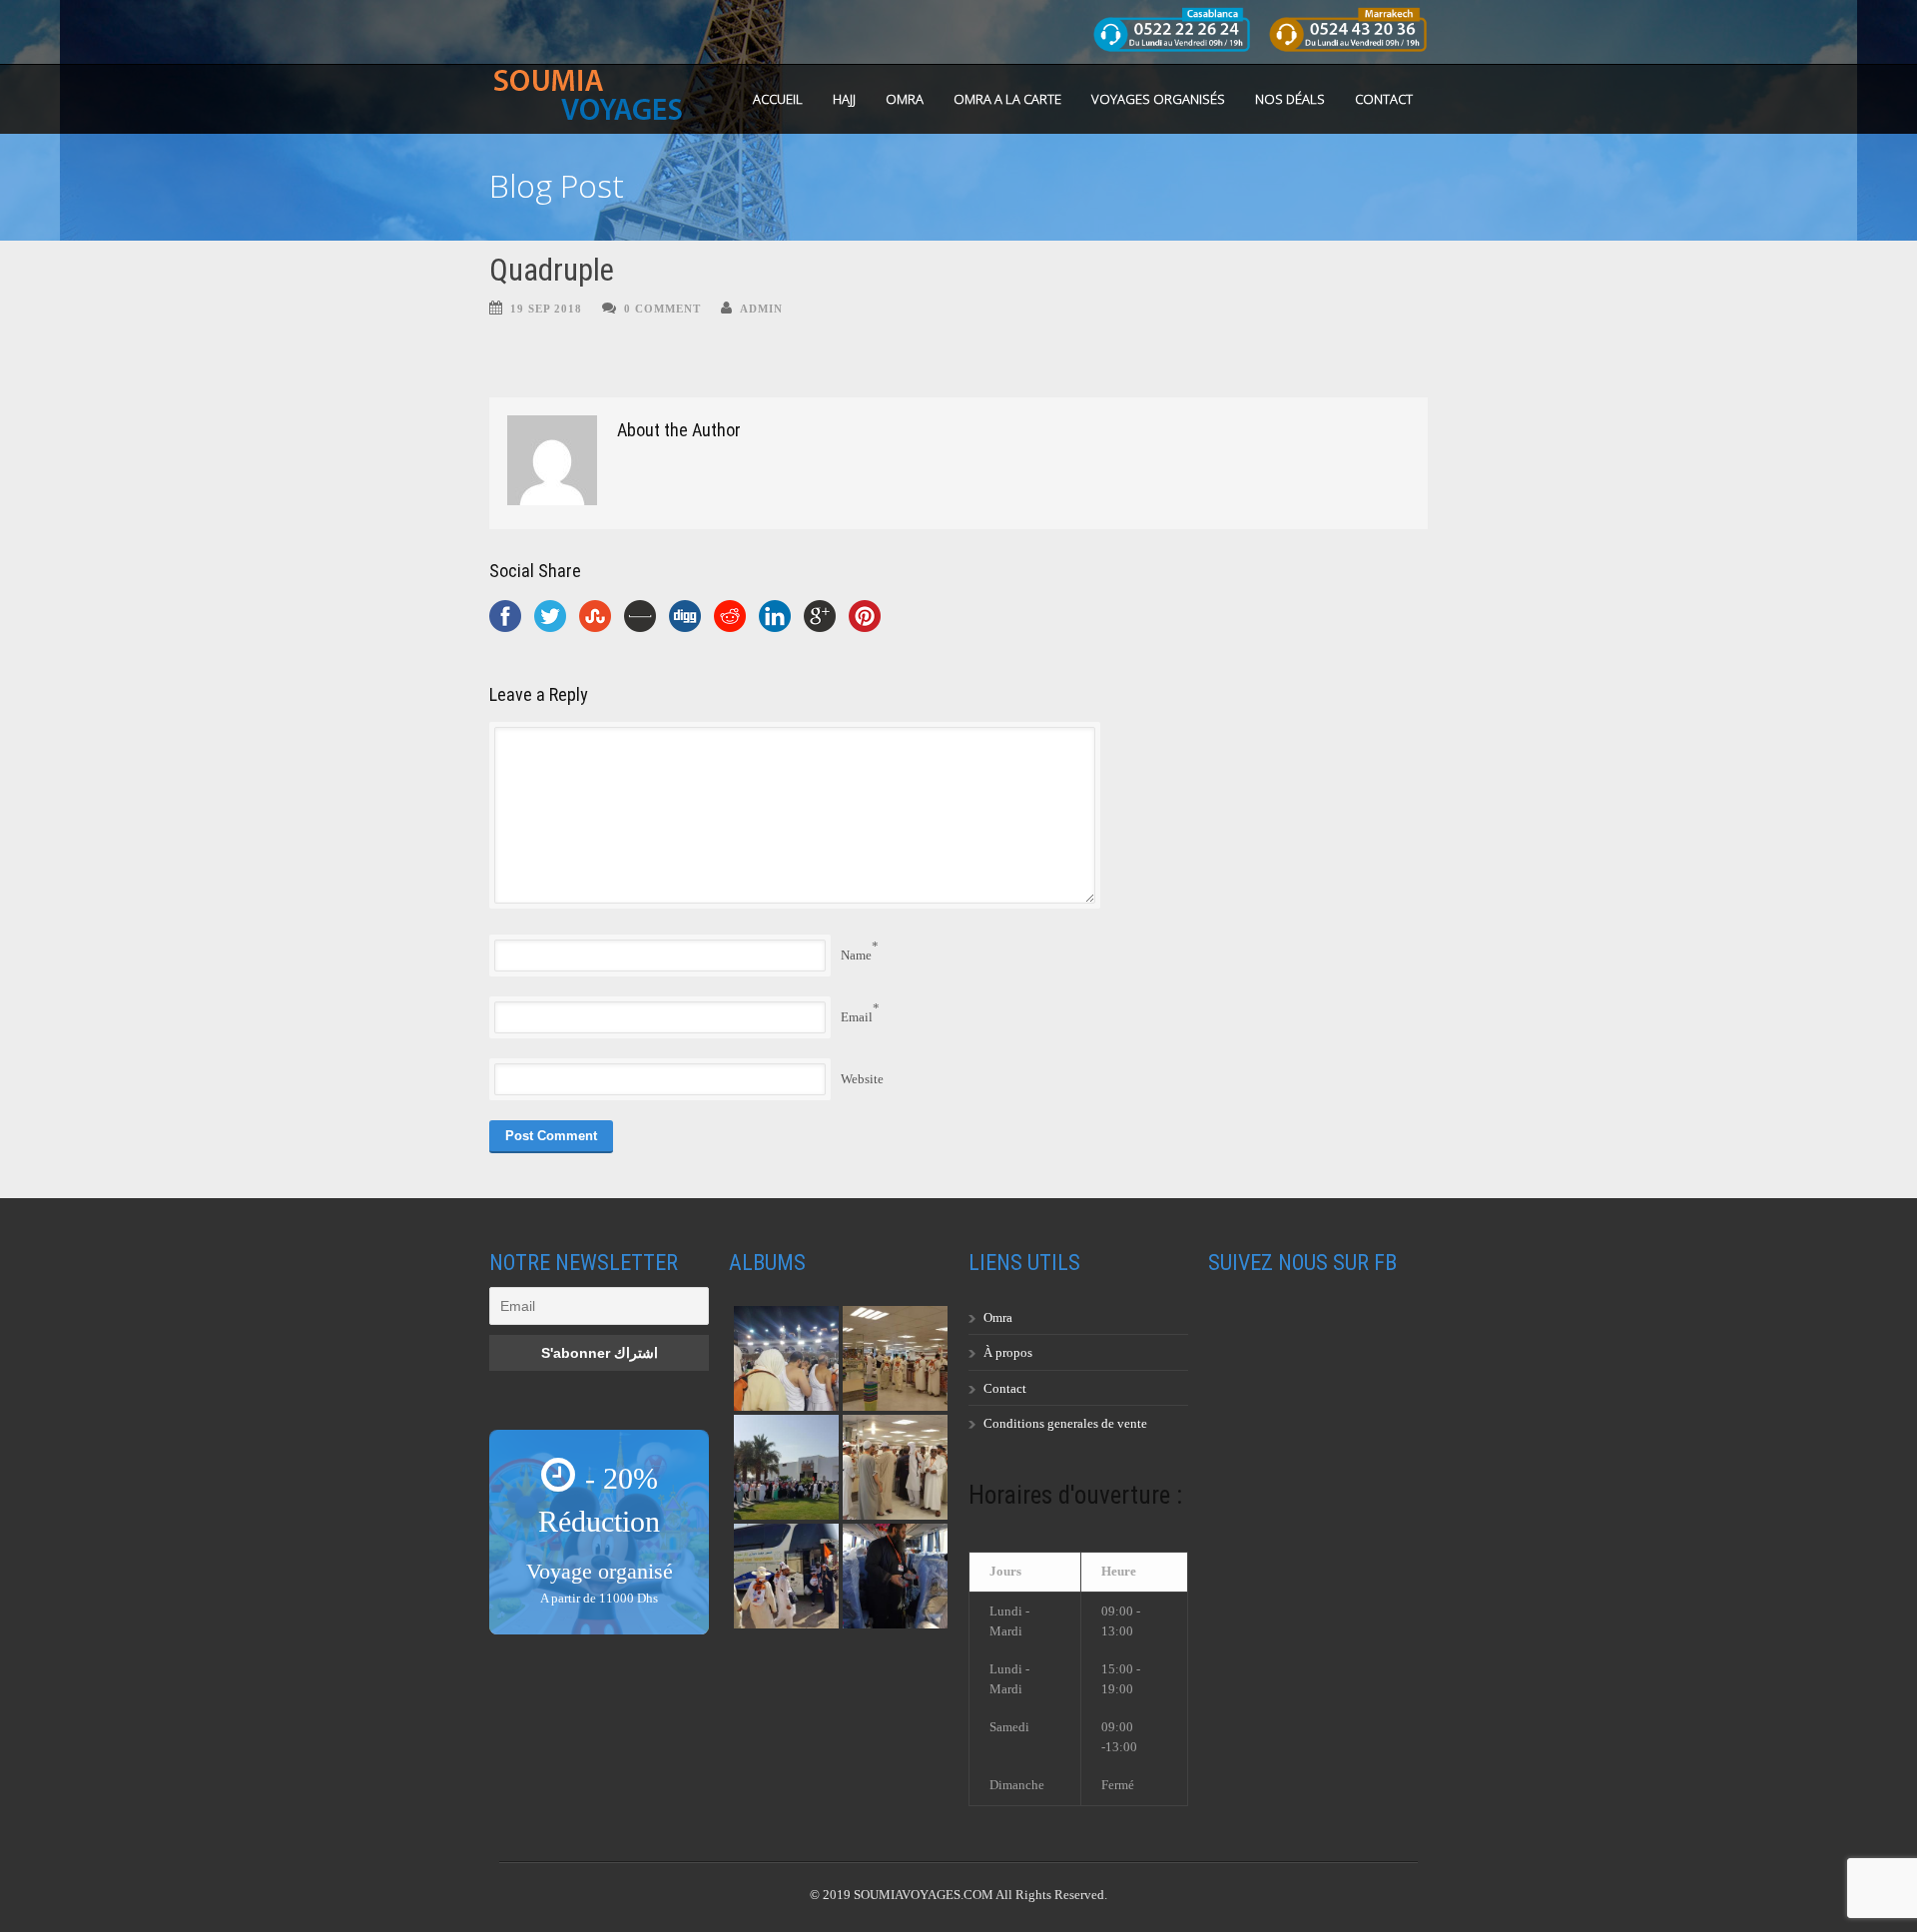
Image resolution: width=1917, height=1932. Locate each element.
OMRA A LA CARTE (1007, 99)
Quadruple (552, 270)
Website (862, 1079)
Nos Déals (1290, 99)
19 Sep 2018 (546, 309)
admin (761, 309)
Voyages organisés (1158, 99)
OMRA (905, 99)
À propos (1008, 1352)
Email (857, 1017)
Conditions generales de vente (1065, 1423)
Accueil (778, 99)
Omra (998, 1317)
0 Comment (662, 309)
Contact (1384, 99)
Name (856, 955)
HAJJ (844, 99)
